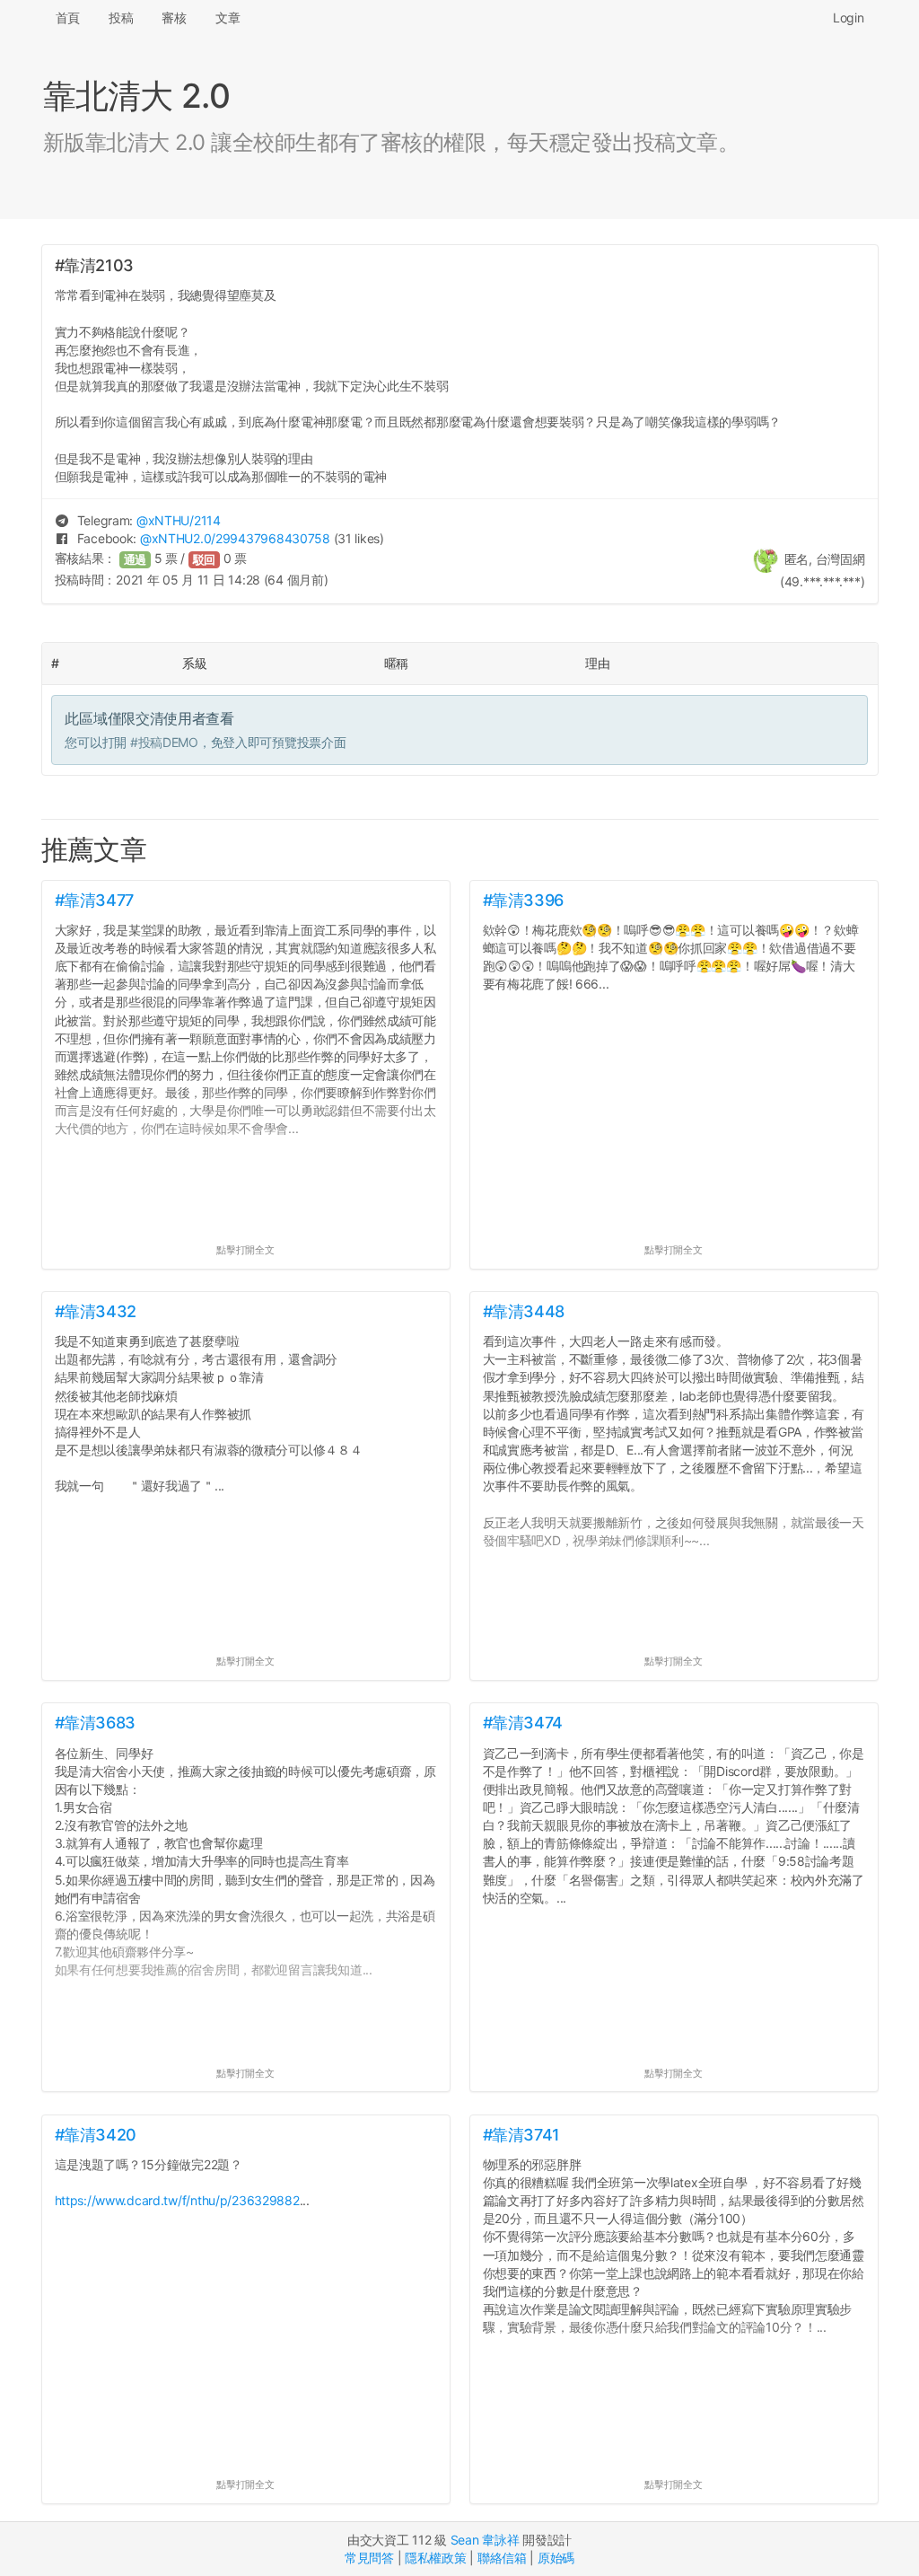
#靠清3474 (523, 1723)
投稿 (121, 18)
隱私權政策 (436, 2558)
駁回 (205, 560)
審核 (174, 18)
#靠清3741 (521, 2135)
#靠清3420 (96, 2135)
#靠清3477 (94, 900)
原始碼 (556, 2558)
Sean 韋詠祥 (485, 2540)
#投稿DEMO (164, 742)
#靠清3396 (523, 900)
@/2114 (179, 520)
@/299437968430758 (235, 538)
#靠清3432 (96, 1311)
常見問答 (369, 2558)
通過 (136, 560)
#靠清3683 (95, 1723)
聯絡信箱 (502, 2558)
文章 (228, 18)
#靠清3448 (524, 1311)
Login (849, 18)
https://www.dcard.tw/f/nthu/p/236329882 (177, 2200)
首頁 (68, 18)
